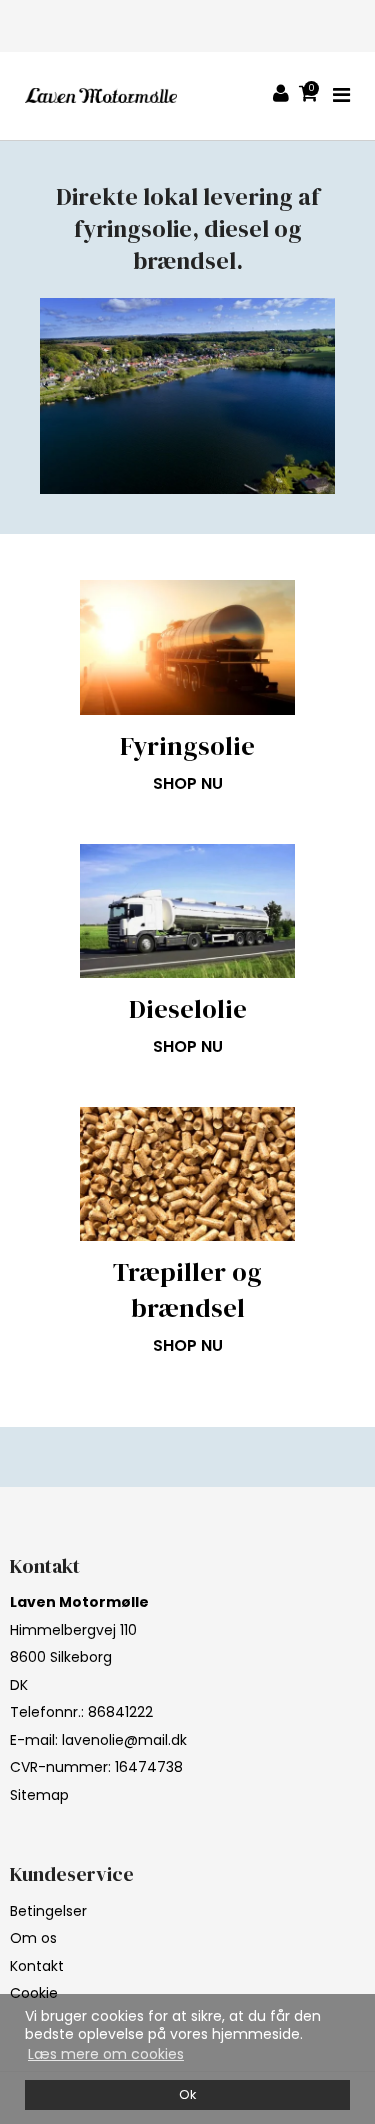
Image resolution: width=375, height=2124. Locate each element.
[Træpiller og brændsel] (187, 1174)
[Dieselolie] (187, 911)
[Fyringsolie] (187, 647)
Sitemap (39, 1795)
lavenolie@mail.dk (124, 1740)
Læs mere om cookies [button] (106, 2054)
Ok (187, 2094)
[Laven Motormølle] (101, 95)
